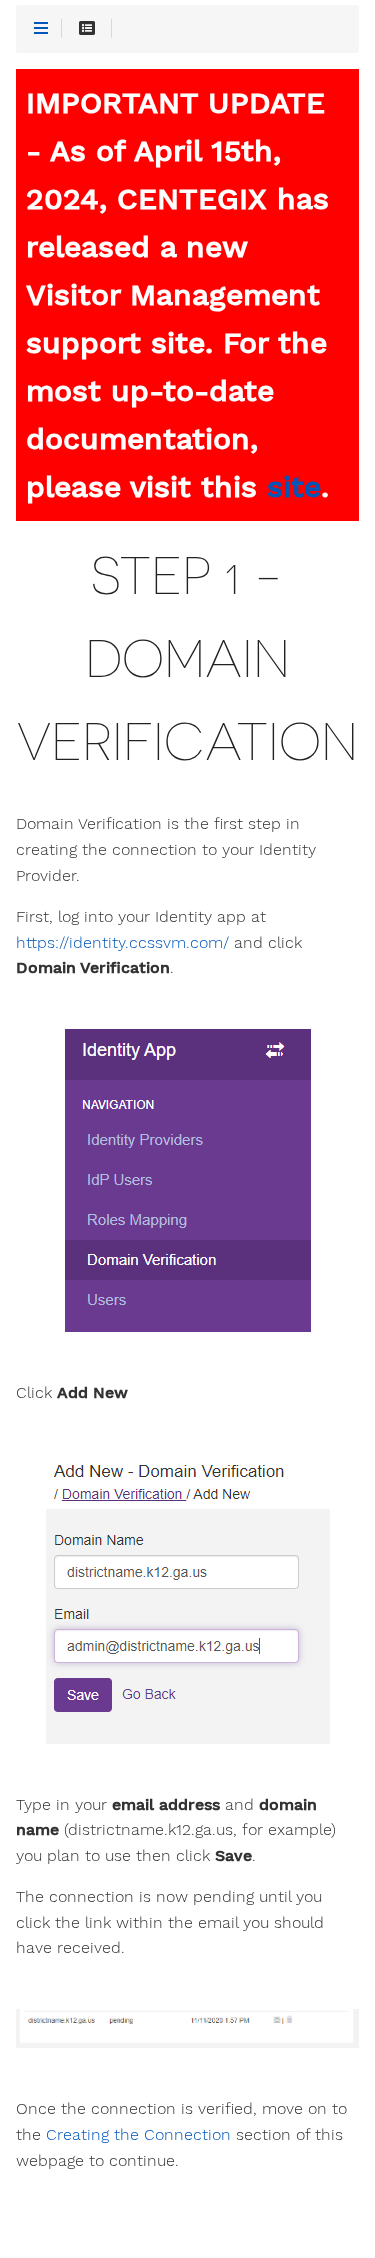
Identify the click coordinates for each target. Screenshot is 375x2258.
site (294, 487)
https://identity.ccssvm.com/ (122, 943)
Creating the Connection (138, 2135)
